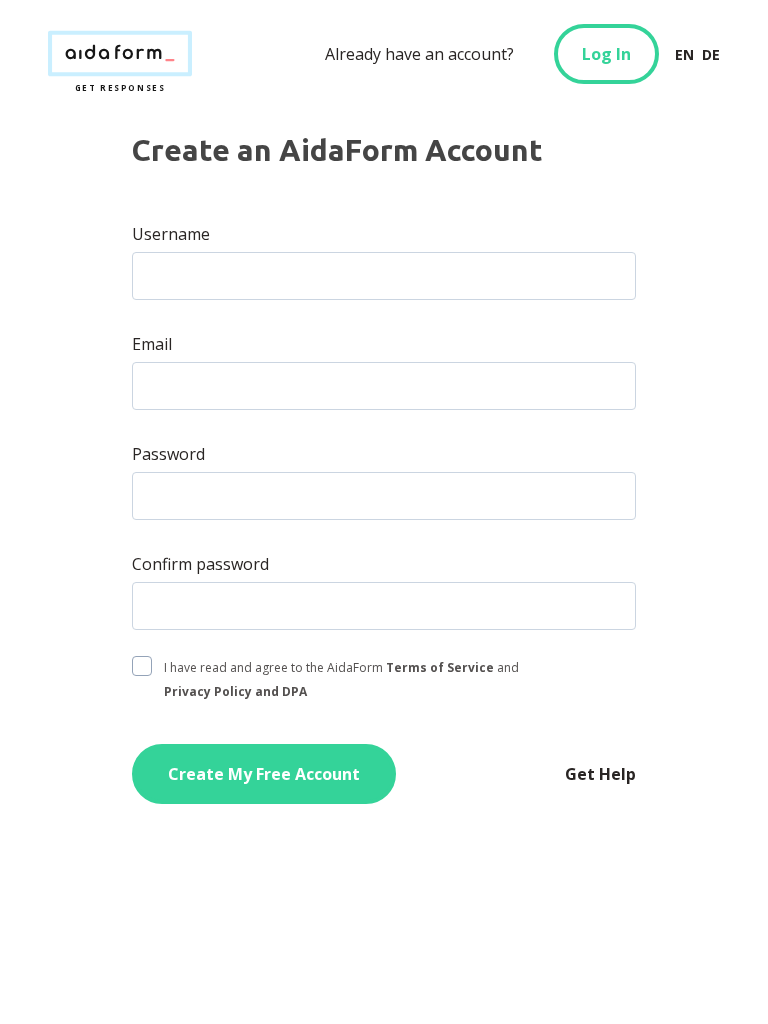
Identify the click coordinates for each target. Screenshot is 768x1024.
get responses (120, 54)
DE (711, 54)
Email (152, 344)
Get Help (600, 774)
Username (171, 234)
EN (684, 54)
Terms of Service (440, 667)
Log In (606, 54)
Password (168, 454)
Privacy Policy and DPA (235, 691)
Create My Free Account (264, 774)
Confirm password (200, 564)
